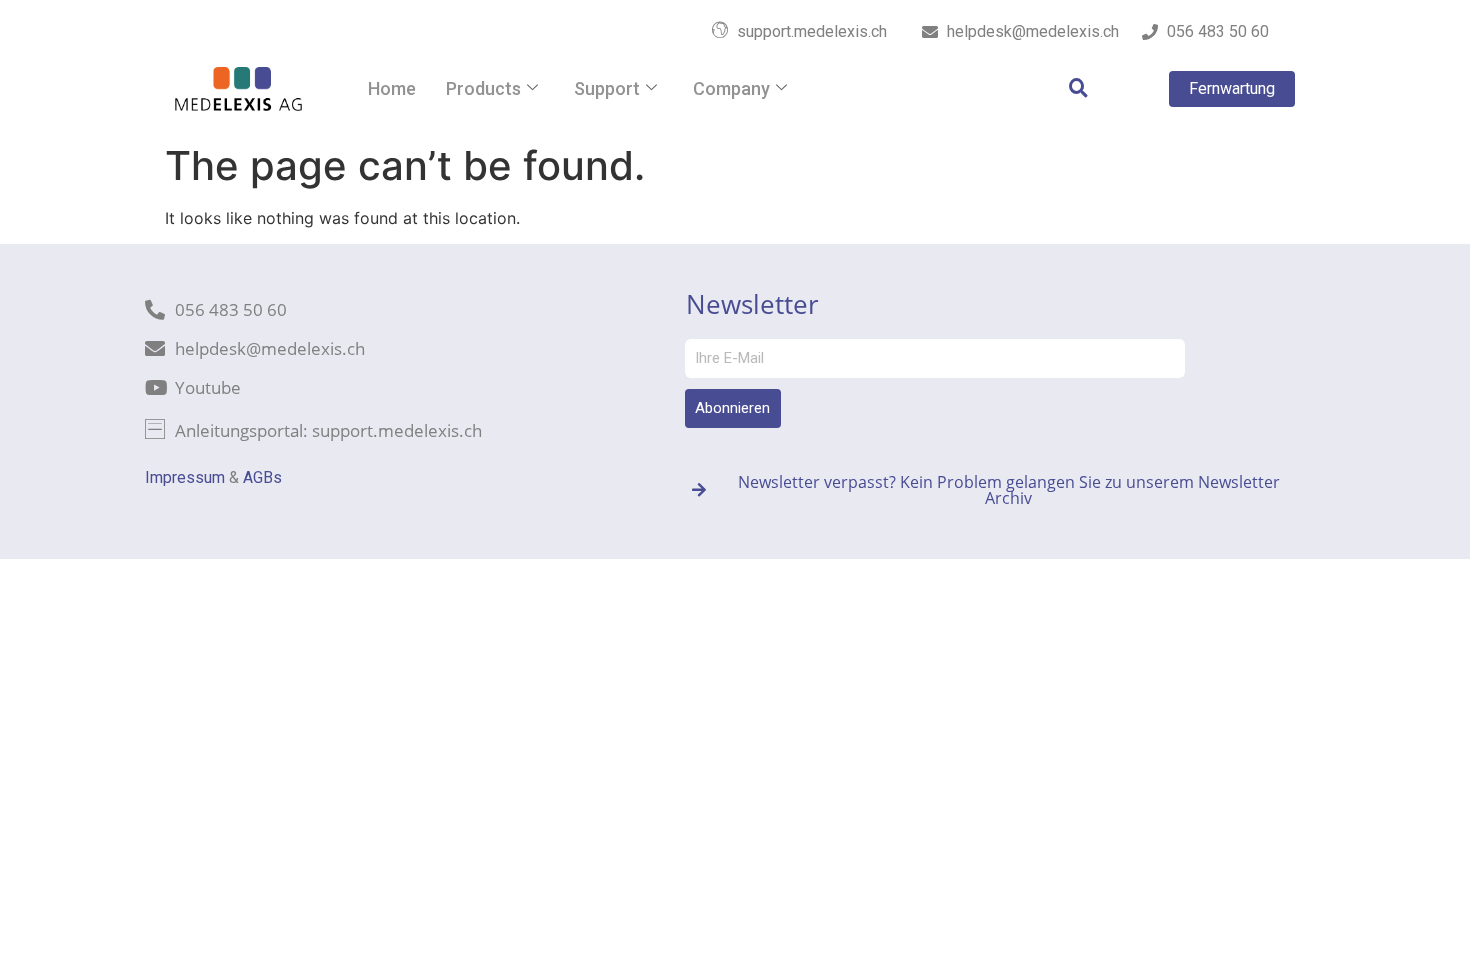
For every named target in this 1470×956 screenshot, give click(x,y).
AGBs (262, 477)
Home (392, 88)
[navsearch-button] (1068, 89)
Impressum (185, 477)
